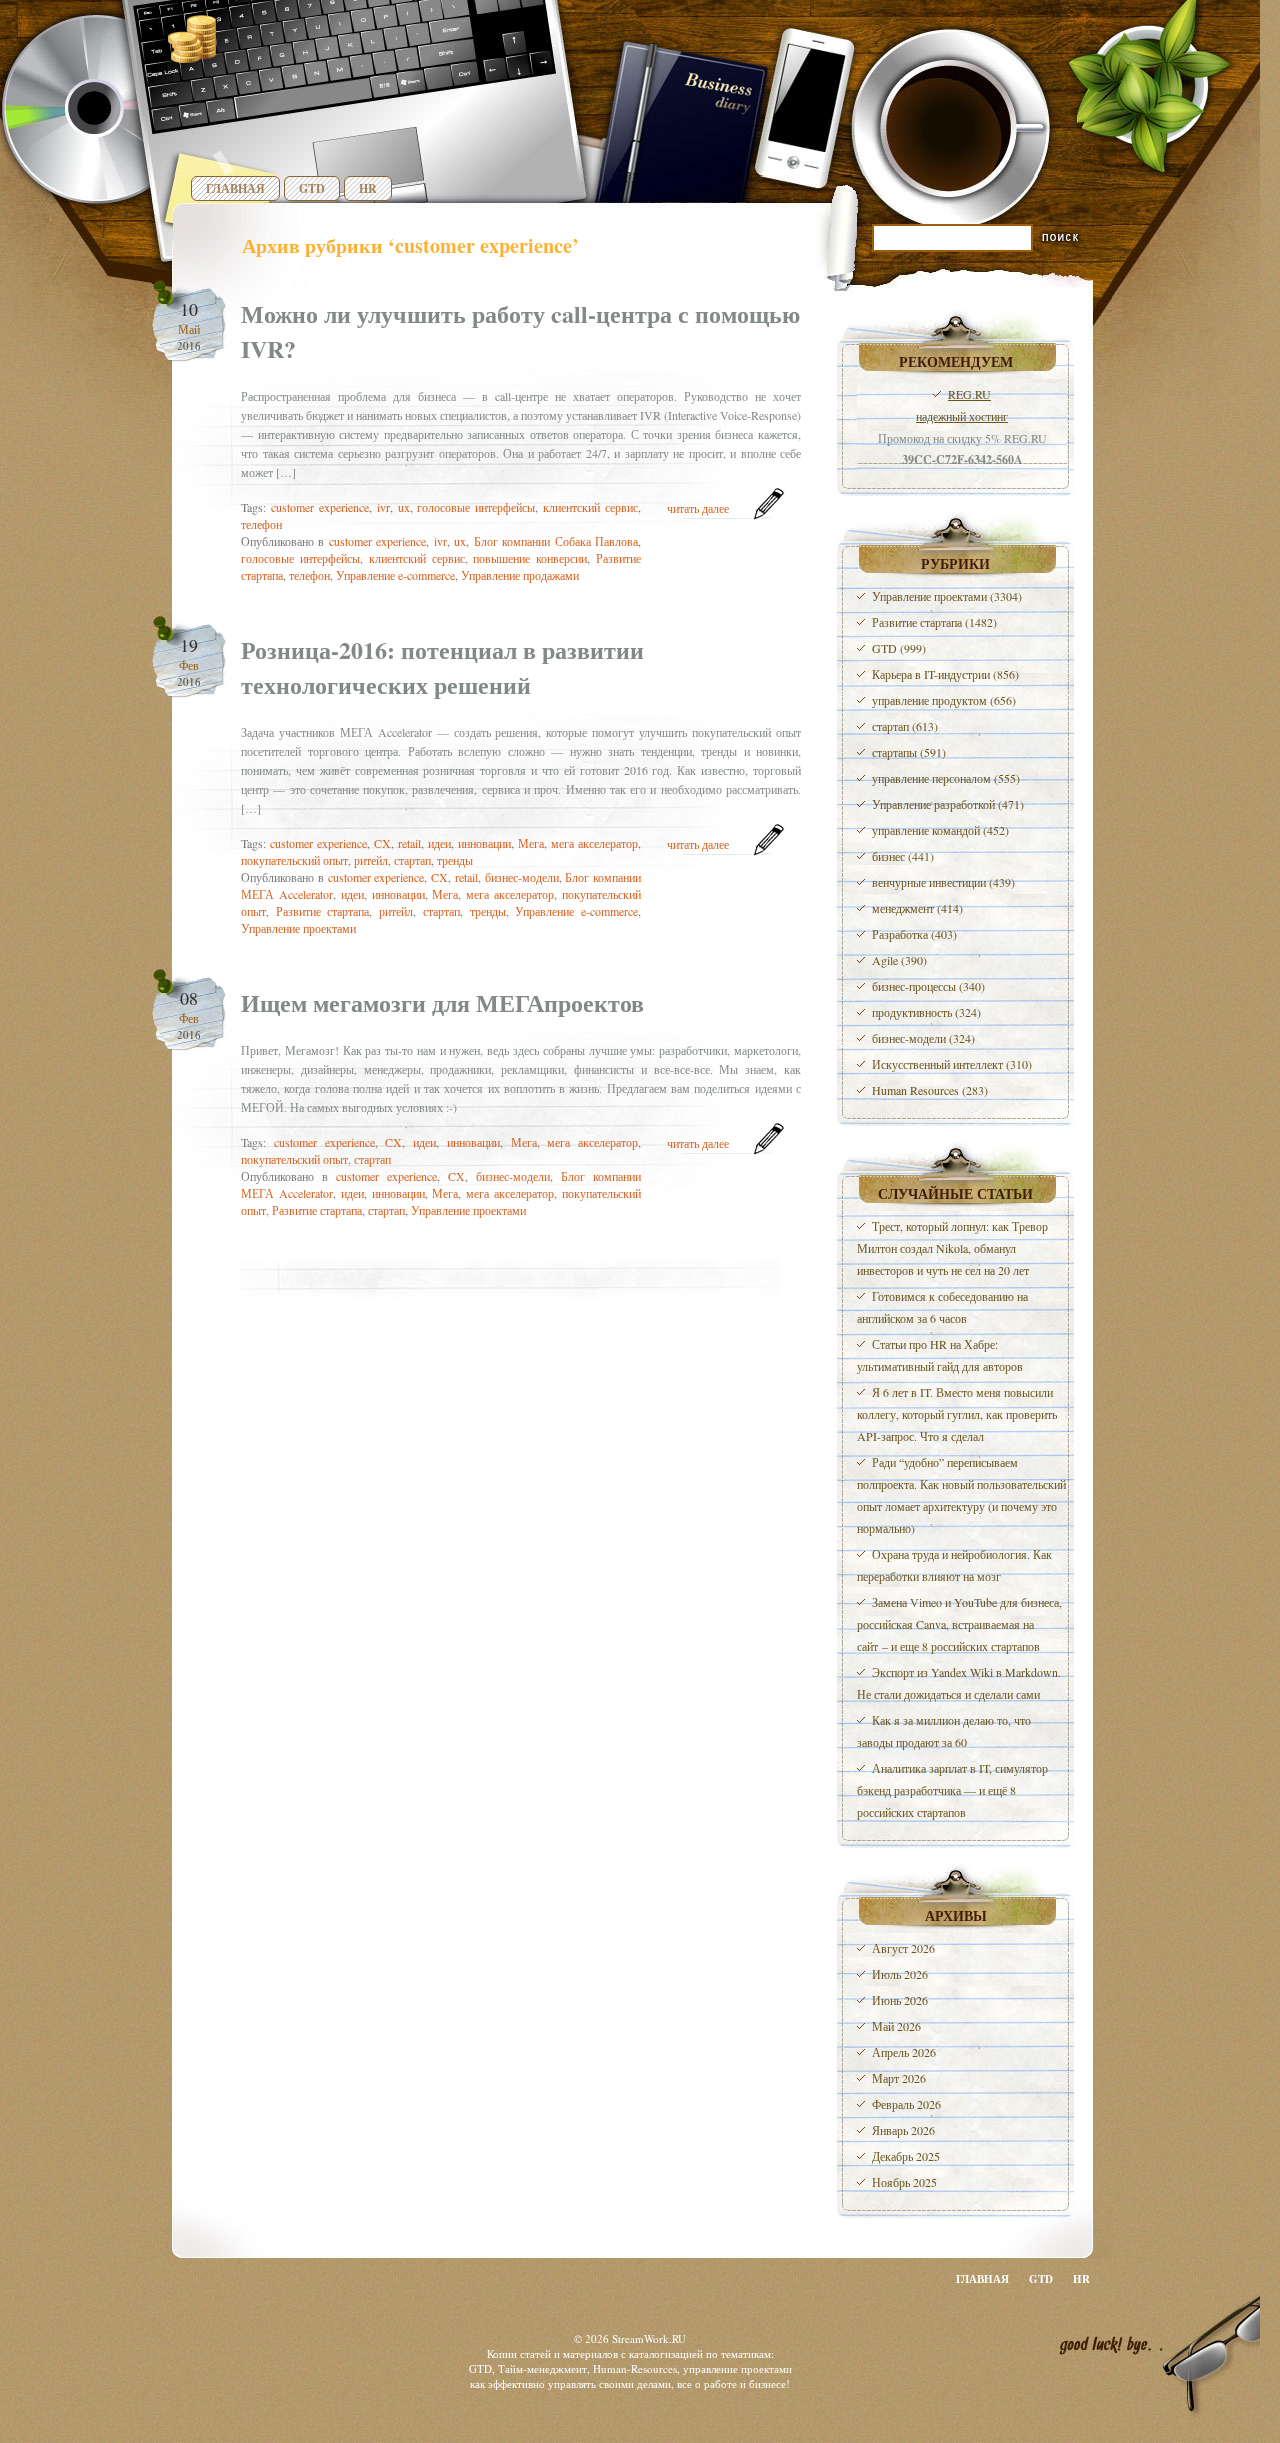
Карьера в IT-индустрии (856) (945, 674)
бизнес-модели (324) (923, 1038)
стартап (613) (905, 726)
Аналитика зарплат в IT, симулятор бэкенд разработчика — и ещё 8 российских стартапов (952, 1790)
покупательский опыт (294, 860)
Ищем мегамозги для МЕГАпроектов (442, 1002)
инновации (484, 843)
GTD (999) (899, 648)
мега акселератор (594, 843)
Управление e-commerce (395, 575)
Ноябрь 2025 (904, 2182)
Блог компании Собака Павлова (556, 541)
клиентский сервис (590, 507)
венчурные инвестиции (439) (943, 882)
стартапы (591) (909, 752)
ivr (383, 507)
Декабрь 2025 (906, 2156)
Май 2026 (896, 2026)
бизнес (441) (903, 856)
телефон (261, 524)
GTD (312, 188)
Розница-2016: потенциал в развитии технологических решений (442, 667)
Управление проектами (298, 928)
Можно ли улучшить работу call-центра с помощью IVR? (520, 331)
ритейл (371, 860)
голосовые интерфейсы (476, 507)
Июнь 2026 (900, 2000)
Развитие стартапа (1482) (934, 622)
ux (404, 507)
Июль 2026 (900, 1974)
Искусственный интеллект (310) (952, 1064)
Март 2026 (899, 2078)
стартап (412, 860)
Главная (235, 188)
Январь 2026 (903, 2130)
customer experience (320, 507)
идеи (439, 843)
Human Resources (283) (930, 1090)
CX (382, 843)
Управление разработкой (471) (948, 804)
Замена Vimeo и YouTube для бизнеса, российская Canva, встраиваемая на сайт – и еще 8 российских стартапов (959, 1624)
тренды (455, 860)
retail (409, 843)
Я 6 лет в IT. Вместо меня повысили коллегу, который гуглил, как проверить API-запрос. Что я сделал (957, 1414)
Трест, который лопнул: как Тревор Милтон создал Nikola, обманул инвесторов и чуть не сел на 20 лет (952, 1248)
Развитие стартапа (323, 911)
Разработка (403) (914, 934)
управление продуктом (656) (944, 700)
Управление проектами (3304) (947, 596)
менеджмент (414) (917, 908)
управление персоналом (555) (946, 778)
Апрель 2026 (904, 2052)
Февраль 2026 (906, 2104)
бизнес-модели (522, 877)
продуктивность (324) (926, 1012)
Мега (531, 843)
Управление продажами (520, 575)
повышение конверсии (530, 558)
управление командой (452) (940, 830)
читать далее (698, 508)
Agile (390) (899, 960)
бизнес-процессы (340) (928, 986)
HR (368, 188)
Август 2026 (903, 1948)
